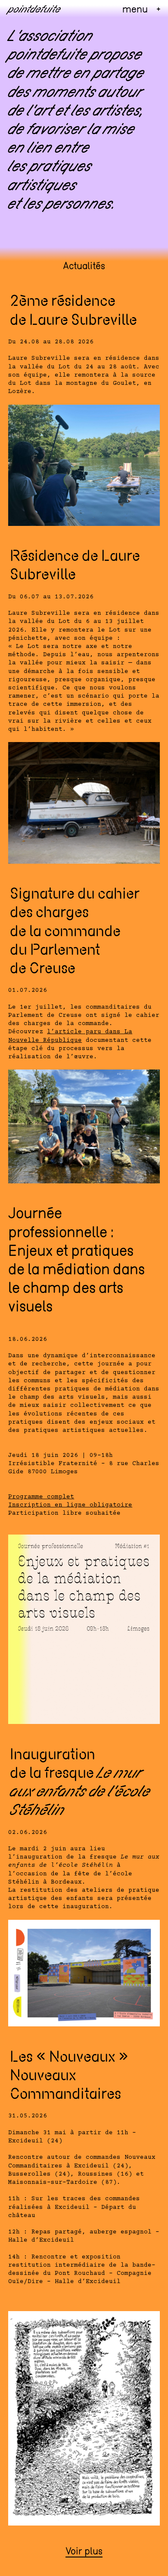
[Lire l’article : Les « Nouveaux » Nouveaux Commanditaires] (84, 2420)
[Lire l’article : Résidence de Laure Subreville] (84, 804)
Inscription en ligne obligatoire (70, 1505)
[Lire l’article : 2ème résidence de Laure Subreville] (84, 467)
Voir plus (84, 2552)
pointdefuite (34, 10)
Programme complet (41, 1497)
